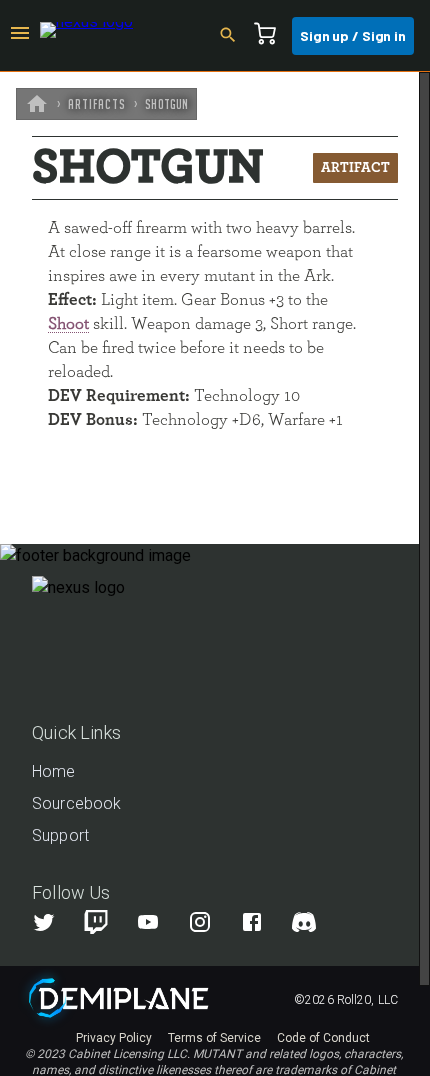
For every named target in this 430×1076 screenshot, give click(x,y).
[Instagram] (212, 922)
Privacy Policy (114, 1038)
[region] (215, 574)
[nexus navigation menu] (20, 36)
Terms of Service (214, 1038)
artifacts (97, 104)
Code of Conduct (323, 1038)
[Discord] (304, 922)
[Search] (234, 36)
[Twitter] (56, 922)
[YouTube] (160, 922)
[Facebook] (264, 922)
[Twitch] (96, 922)
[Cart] (271, 36)
